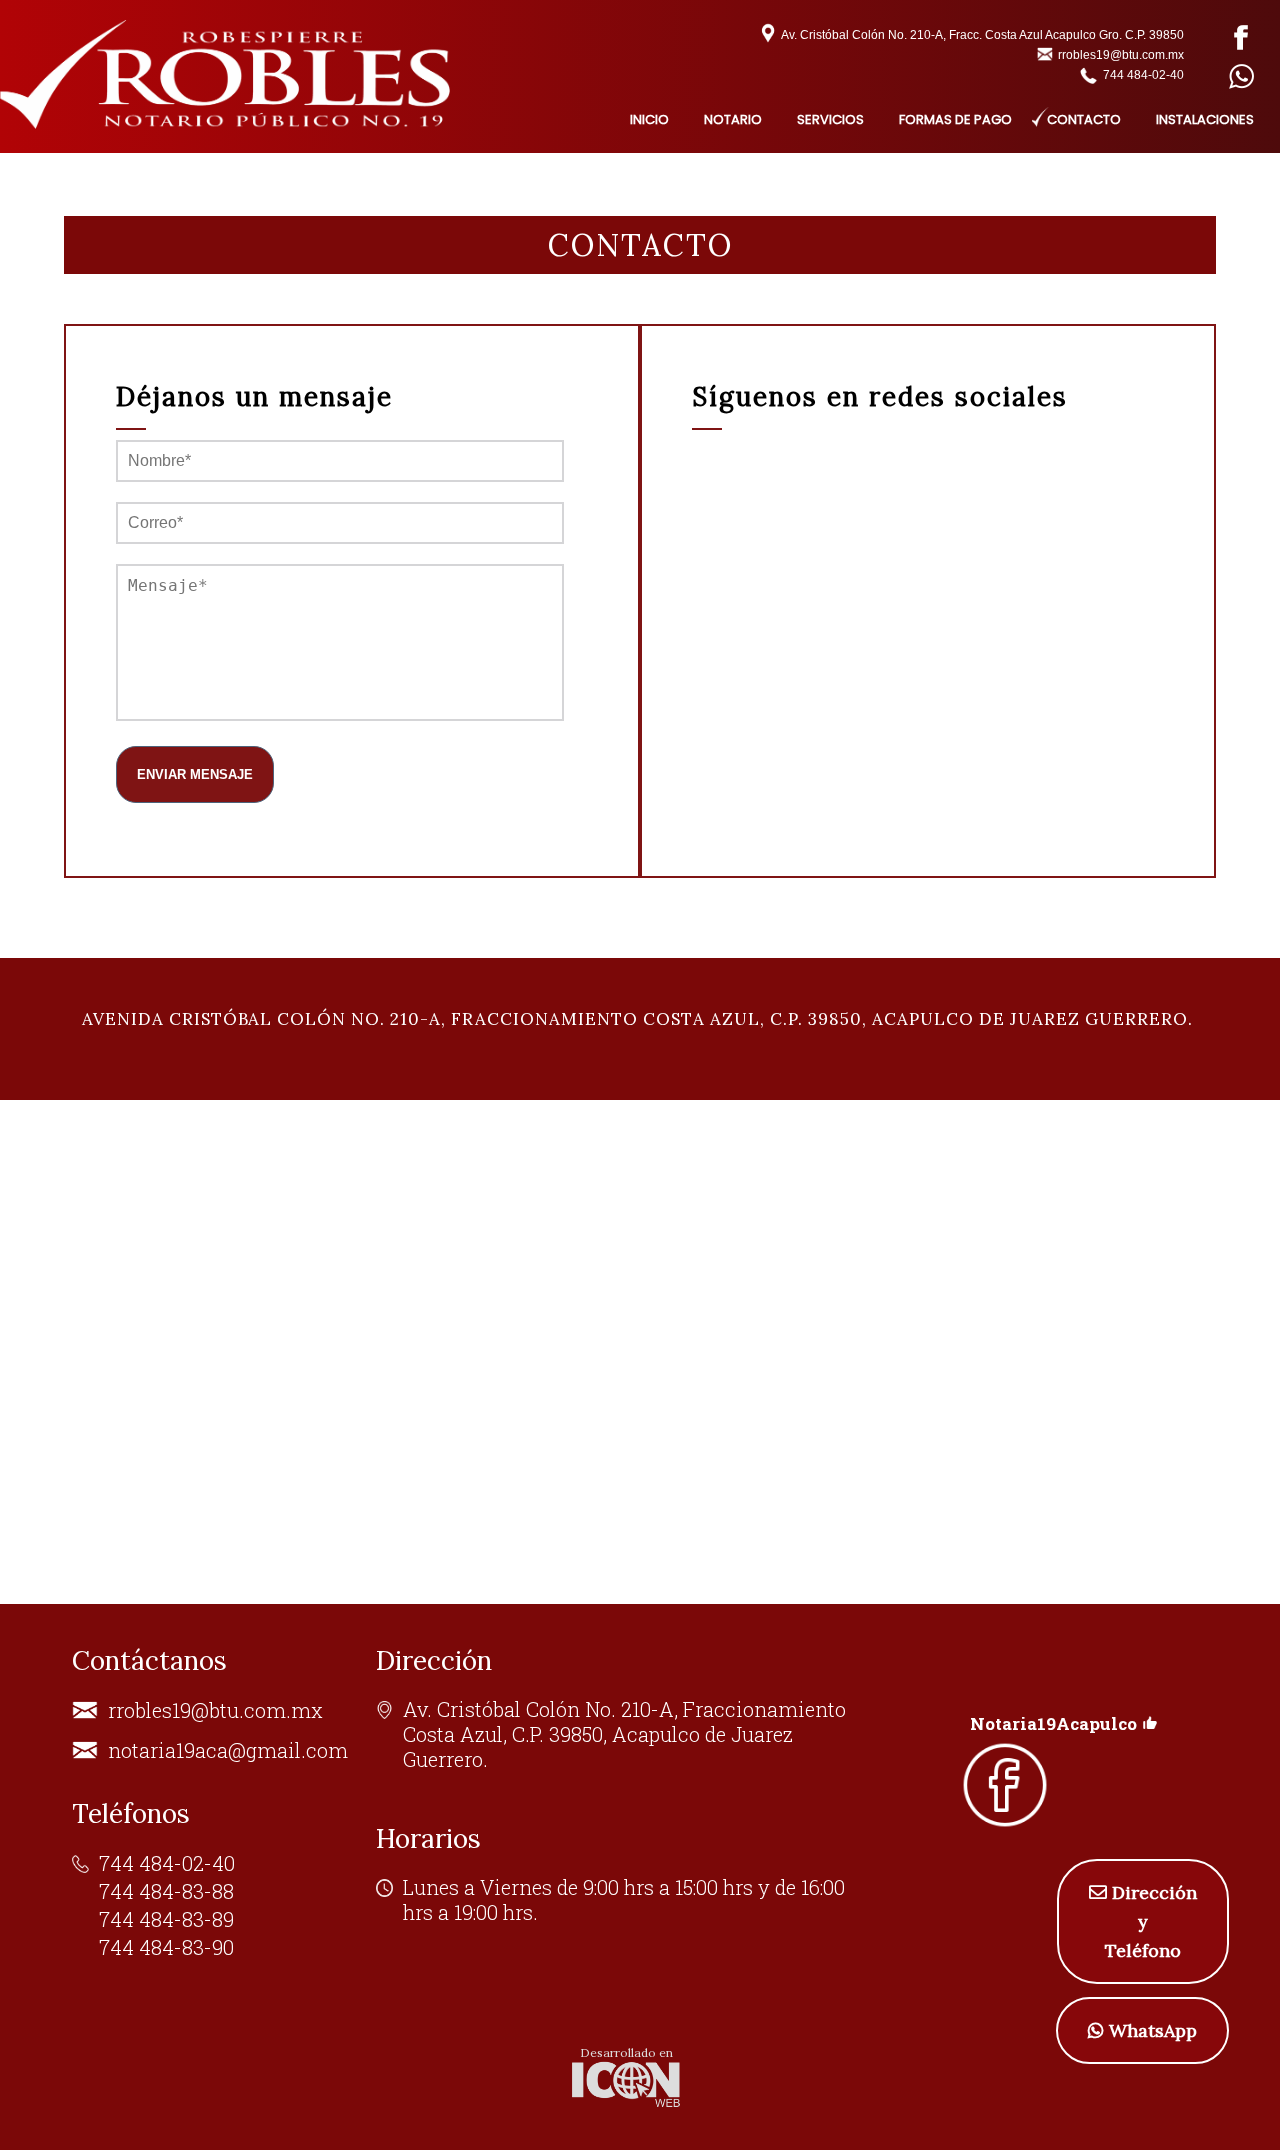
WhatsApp (1153, 2030)
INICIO (649, 119)
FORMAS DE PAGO (955, 119)
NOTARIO (733, 119)
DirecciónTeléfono (1151, 1921)
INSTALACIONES (1205, 119)
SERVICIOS (830, 119)
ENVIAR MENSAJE (195, 774)
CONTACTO (1084, 119)
